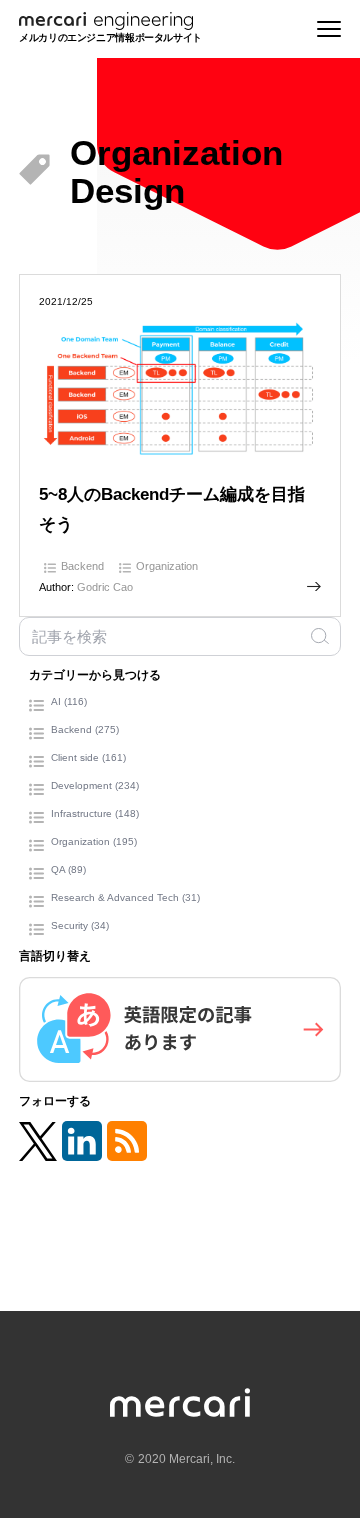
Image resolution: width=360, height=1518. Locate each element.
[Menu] (329, 28)
